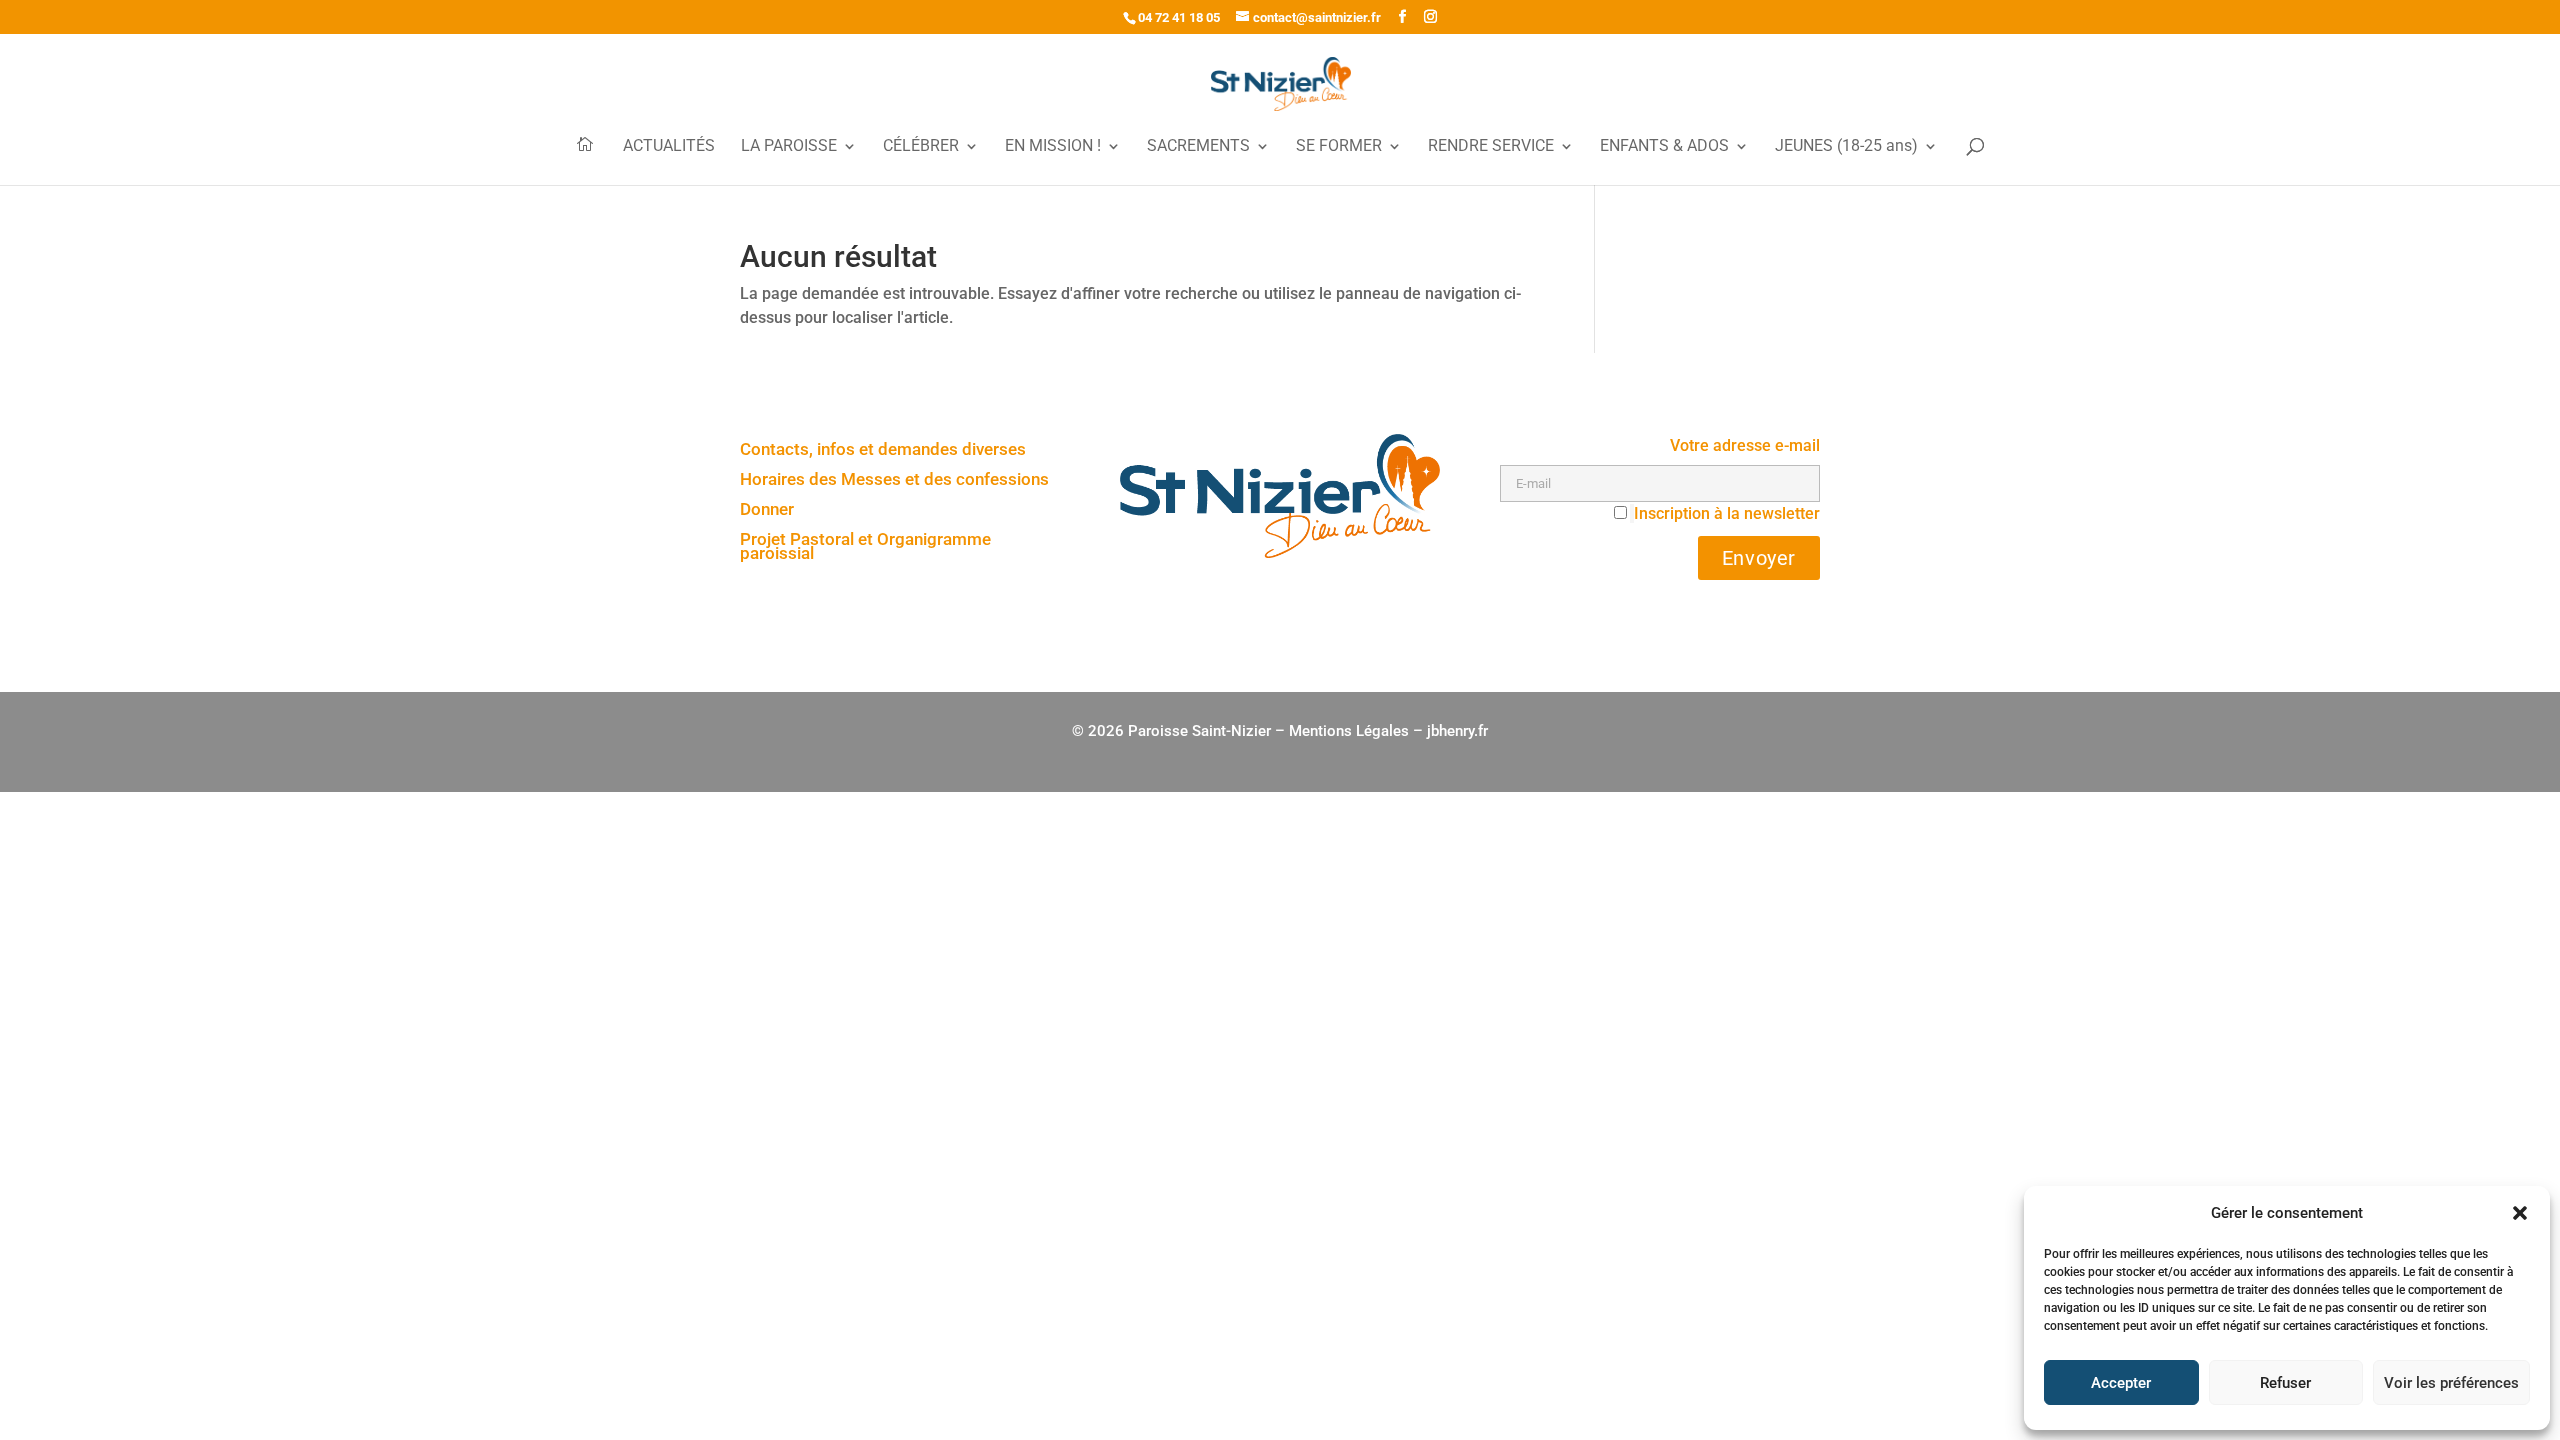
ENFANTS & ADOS (1664, 147)
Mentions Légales (1349, 731)
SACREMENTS (1198, 147)
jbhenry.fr (1457, 731)
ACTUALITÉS (669, 147)
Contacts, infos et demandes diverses (883, 450)
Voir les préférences (2451, 1383)
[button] (2520, 1213)
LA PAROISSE (789, 147)
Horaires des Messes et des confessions (894, 480)
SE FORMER (1339, 147)
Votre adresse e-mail (1745, 445)
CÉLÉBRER (921, 147)
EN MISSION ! (1053, 147)
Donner (767, 510)
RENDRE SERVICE (1491, 147)
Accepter (2121, 1383)
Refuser (2285, 1383)
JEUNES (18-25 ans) (1846, 147)
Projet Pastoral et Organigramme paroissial (865, 547)
